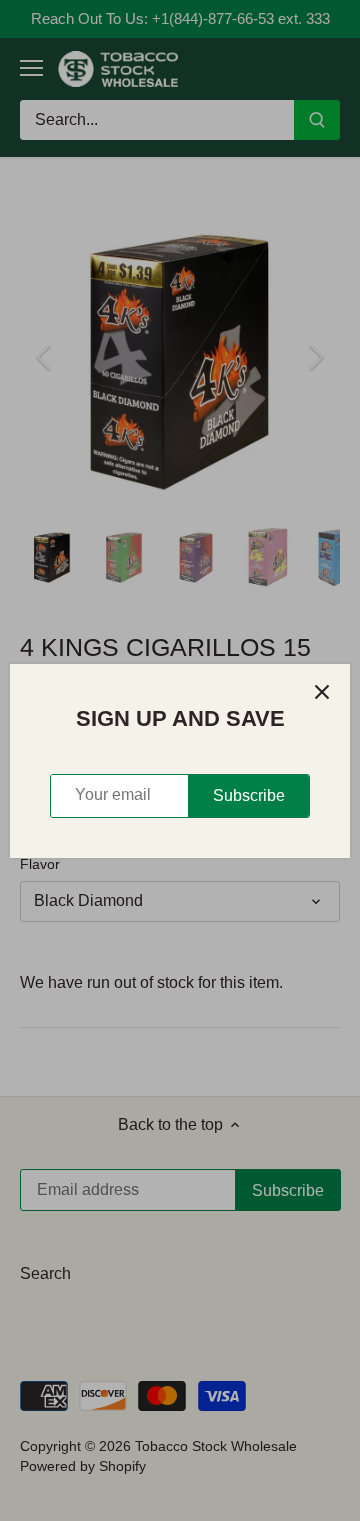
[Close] (322, 692)
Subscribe (249, 795)
